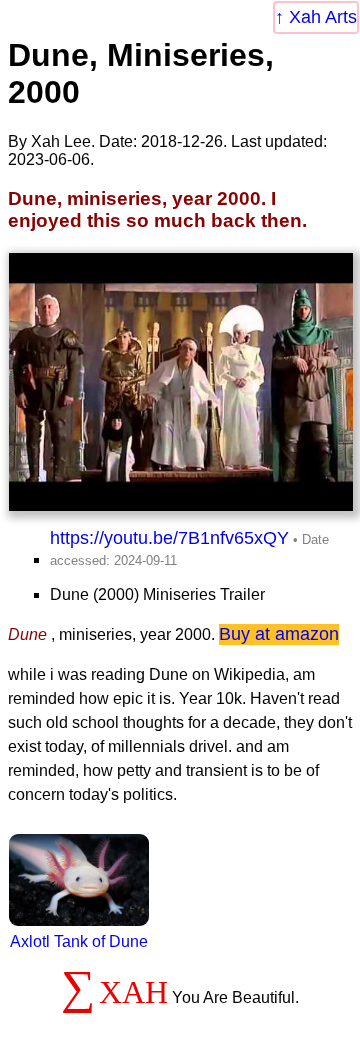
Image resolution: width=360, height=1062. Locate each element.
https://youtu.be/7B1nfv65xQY (169, 538)
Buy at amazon (279, 634)
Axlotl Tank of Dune (79, 941)
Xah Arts (323, 17)
